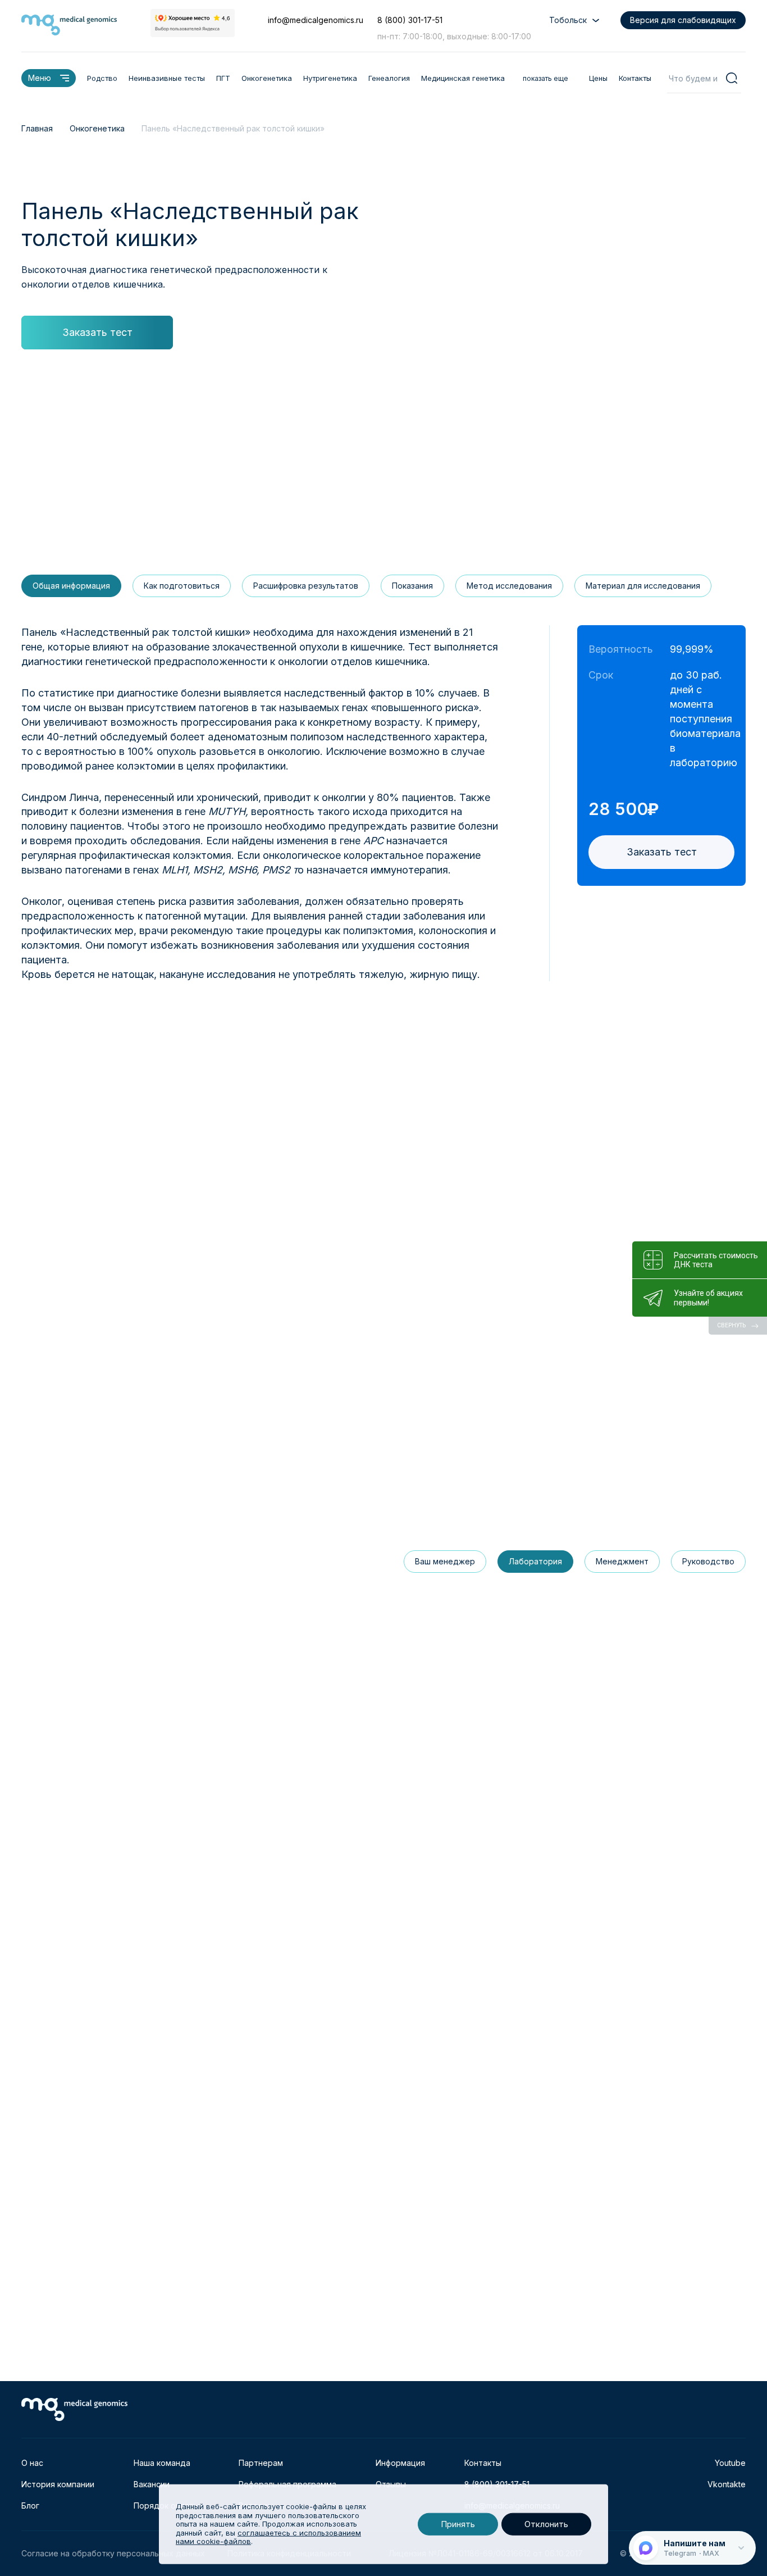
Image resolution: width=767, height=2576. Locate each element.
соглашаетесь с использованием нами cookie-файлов (268, 2537)
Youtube (730, 2463)
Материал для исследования (643, 586)
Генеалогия (389, 78)
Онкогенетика (267, 78)
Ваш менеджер (445, 1561)
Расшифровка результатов (306, 586)
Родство (102, 78)
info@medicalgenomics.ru (316, 20)
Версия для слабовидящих (683, 20)
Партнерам (261, 2463)
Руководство (708, 1561)
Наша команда (162, 2463)
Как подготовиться (182, 586)
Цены (598, 78)
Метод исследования (509, 586)
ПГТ (223, 78)
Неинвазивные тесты (167, 78)
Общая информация (71, 586)
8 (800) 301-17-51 (410, 20)
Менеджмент (622, 1561)
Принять (458, 2524)
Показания (412, 586)
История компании (58, 2484)
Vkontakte (727, 2484)
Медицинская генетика (463, 78)
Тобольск (568, 20)
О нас (32, 2463)
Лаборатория (535, 1561)
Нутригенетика (330, 78)
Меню (40, 78)
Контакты (635, 78)
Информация (400, 2463)
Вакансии (152, 2484)
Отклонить (546, 2524)
